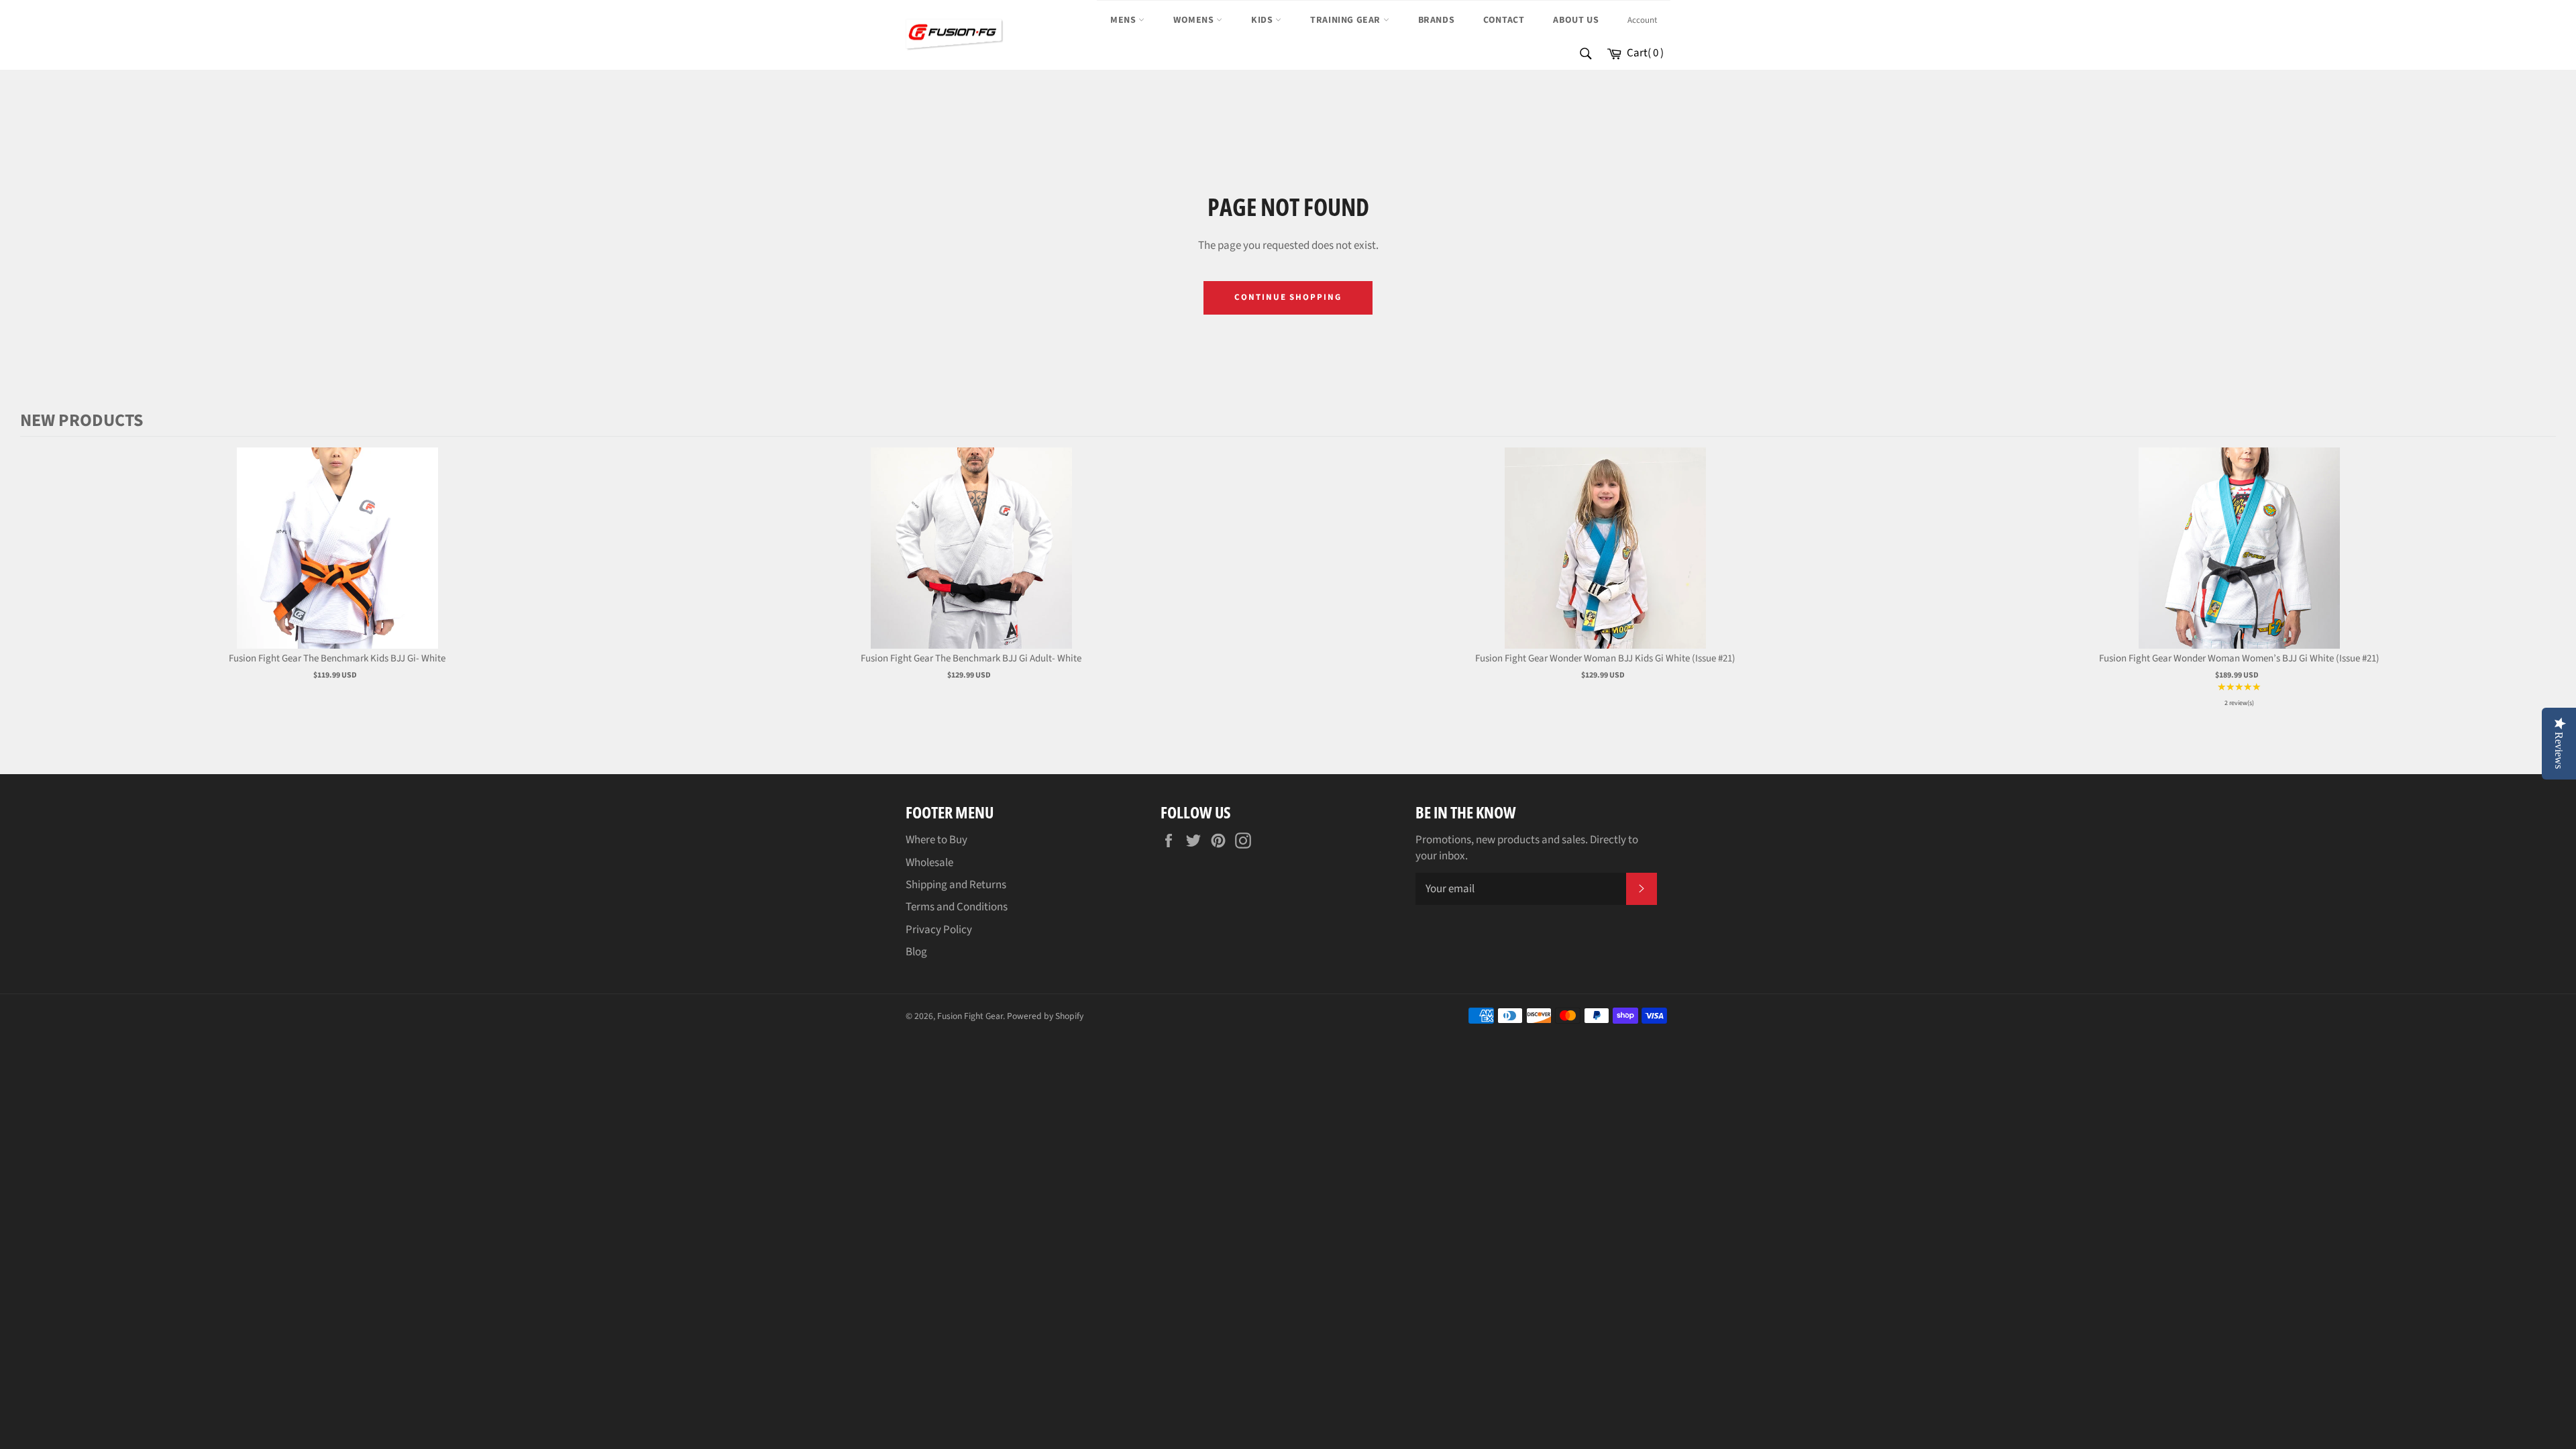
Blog (916, 952)
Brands (1437, 20)
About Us (1576, 20)
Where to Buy (936, 840)
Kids (1263, 20)
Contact (1504, 20)
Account (1642, 20)
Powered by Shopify (1045, 1016)
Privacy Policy (939, 930)
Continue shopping (1288, 297)
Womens (1195, 20)
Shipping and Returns (956, 885)
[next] (2542, 578)
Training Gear (1346, 20)
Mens (1124, 20)
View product (337, 562)
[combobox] (1585, 55)
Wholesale (929, 863)
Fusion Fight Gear (970, 1016)
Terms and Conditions (957, 907)
